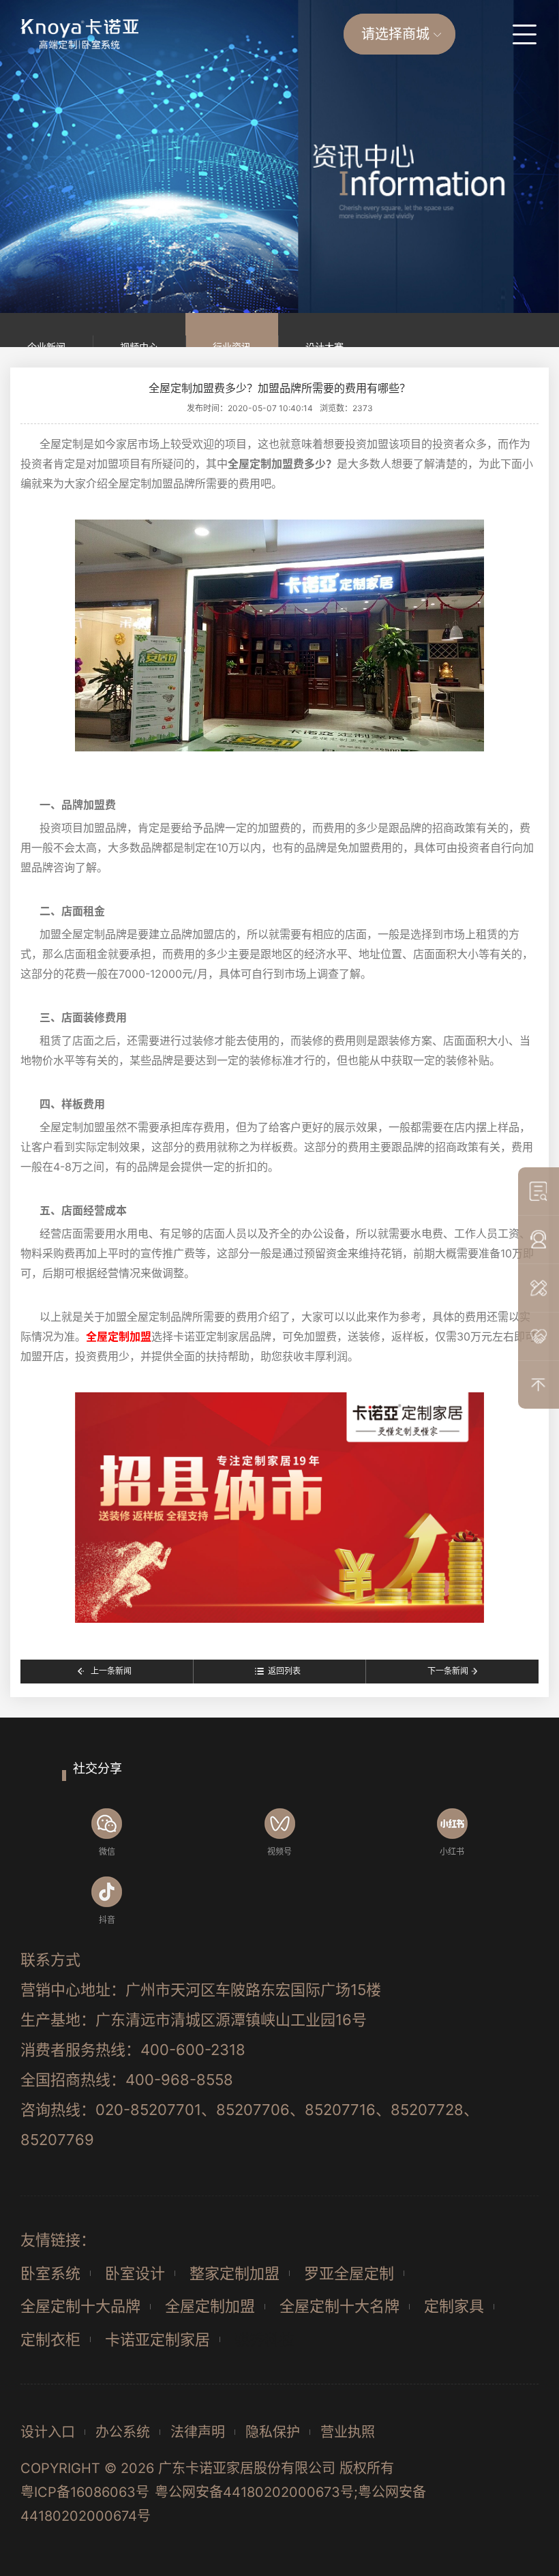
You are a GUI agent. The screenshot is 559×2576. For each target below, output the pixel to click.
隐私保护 (273, 2432)
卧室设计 (135, 2273)
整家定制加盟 (235, 2273)
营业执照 (348, 2432)
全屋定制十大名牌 (339, 2306)
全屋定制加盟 (210, 2306)
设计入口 (48, 2432)
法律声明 (198, 2432)
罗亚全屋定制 (349, 2273)
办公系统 (123, 2432)
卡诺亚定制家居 (157, 2339)
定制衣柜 (50, 2339)
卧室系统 (50, 2273)
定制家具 (454, 2306)
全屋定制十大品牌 (80, 2306)
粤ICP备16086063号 (85, 2492)
